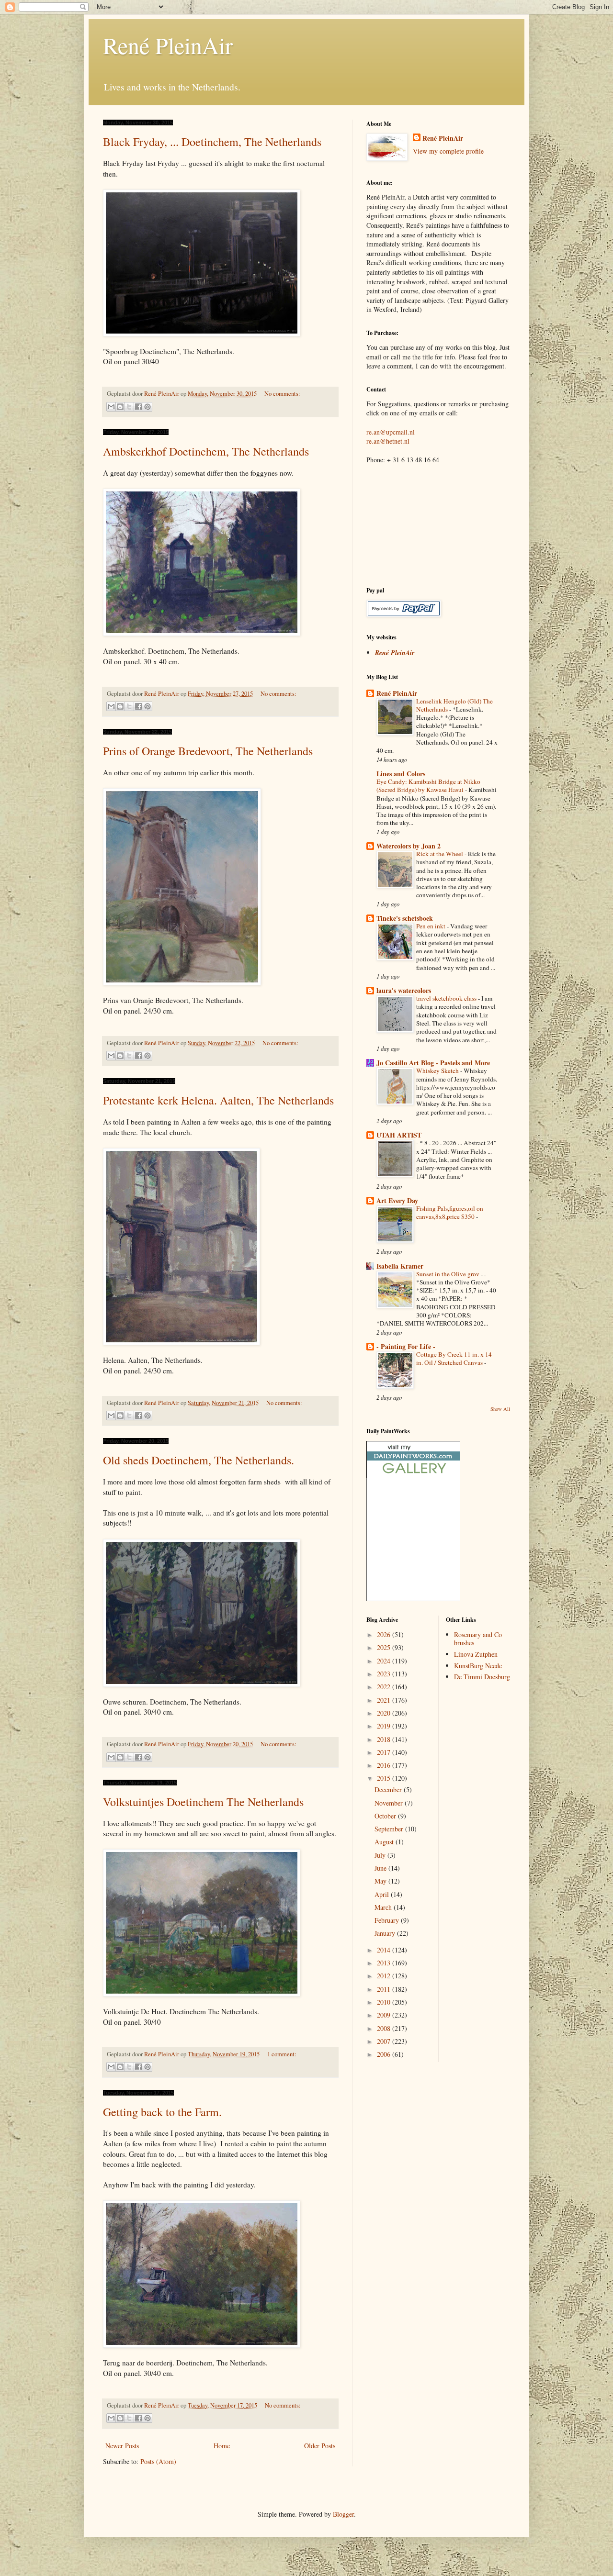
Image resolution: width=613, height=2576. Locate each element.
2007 (385, 2041)
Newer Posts (122, 2446)
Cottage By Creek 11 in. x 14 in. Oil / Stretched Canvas (454, 1358)
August (385, 1842)
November (390, 1803)
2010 (385, 2002)
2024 (385, 1661)
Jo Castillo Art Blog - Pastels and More (433, 1063)
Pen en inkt (431, 926)
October (386, 1816)
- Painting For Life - (406, 1346)
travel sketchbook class (447, 998)
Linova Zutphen (476, 1654)
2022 (385, 1687)
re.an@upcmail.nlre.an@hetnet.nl (391, 437)
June (381, 1868)
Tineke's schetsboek (405, 918)
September (390, 1829)
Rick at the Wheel (440, 854)
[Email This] (111, 407)
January (386, 1933)
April (383, 1894)
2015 (385, 1778)
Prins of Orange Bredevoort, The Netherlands (208, 751)
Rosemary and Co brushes (478, 1639)
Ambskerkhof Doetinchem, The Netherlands (206, 451)
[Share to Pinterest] (148, 407)
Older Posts (320, 2446)
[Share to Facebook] (138, 407)
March (384, 1907)
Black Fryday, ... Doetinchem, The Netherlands (212, 142)
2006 (385, 2054)
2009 (385, 2015)
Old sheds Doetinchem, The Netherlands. (199, 1460)
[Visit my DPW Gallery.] (413, 1475)
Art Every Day (397, 1200)
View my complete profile (448, 151)
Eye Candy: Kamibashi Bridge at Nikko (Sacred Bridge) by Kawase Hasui (428, 786)
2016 (385, 1765)
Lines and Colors (401, 774)
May (381, 1881)
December (389, 1790)
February (388, 1920)
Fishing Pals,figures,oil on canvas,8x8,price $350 (450, 1212)
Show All (500, 1409)
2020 (385, 1713)
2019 (385, 1726)
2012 (385, 1976)
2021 (385, 1700)
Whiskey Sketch (438, 1071)
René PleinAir (168, 45)
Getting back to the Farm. (162, 2112)
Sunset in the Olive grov (448, 1274)
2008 (385, 2028)
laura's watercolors (404, 990)
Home (222, 2446)
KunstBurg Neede (478, 1666)
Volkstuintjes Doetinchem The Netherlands (203, 1802)
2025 (385, 1647)
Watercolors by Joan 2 (409, 846)
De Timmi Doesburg (482, 1677)
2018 (385, 1739)
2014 (385, 1950)
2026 (385, 1634)
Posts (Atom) (158, 2461)
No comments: (282, 394)
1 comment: (282, 2054)
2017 (385, 1752)
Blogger (343, 2514)
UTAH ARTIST (399, 1135)
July (381, 1855)
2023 (385, 1674)
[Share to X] (129, 407)
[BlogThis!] (120, 407)
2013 (385, 1963)
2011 (385, 1989)
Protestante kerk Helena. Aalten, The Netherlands (218, 1100)
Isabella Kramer (400, 1266)
